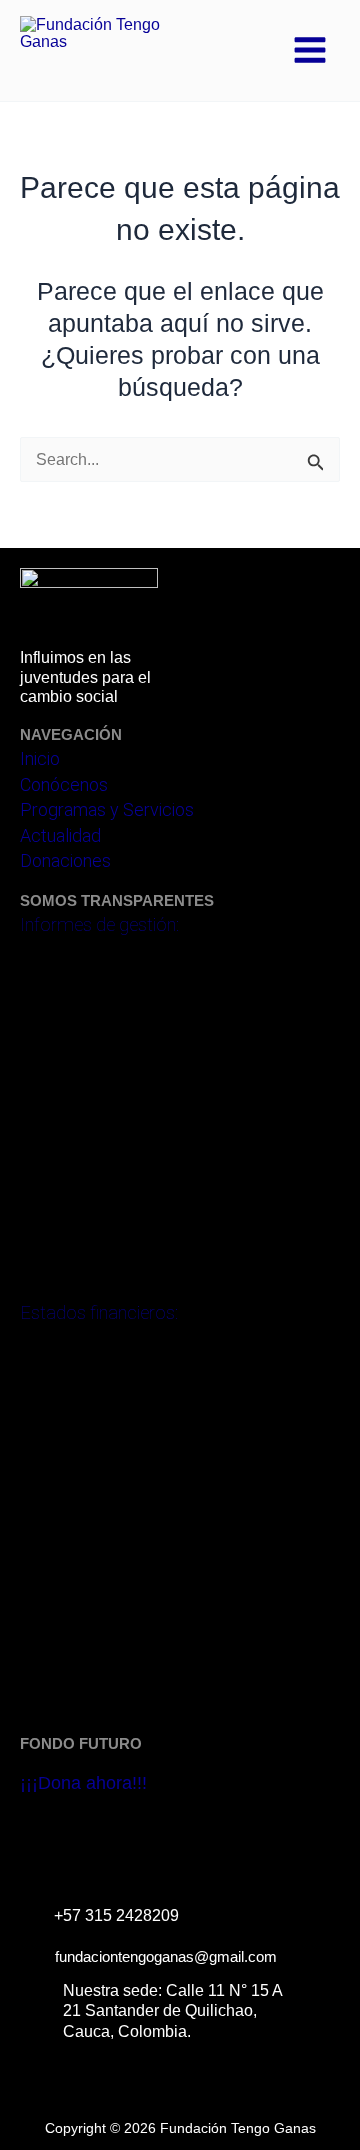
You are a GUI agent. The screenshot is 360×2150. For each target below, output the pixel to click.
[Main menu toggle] (309, 50)
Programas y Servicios (107, 809)
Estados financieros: (99, 1312)
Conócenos (64, 784)
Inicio (40, 758)
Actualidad (60, 835)
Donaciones (65, 860)
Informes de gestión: (99, 924)
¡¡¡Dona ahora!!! (83, 1783)
